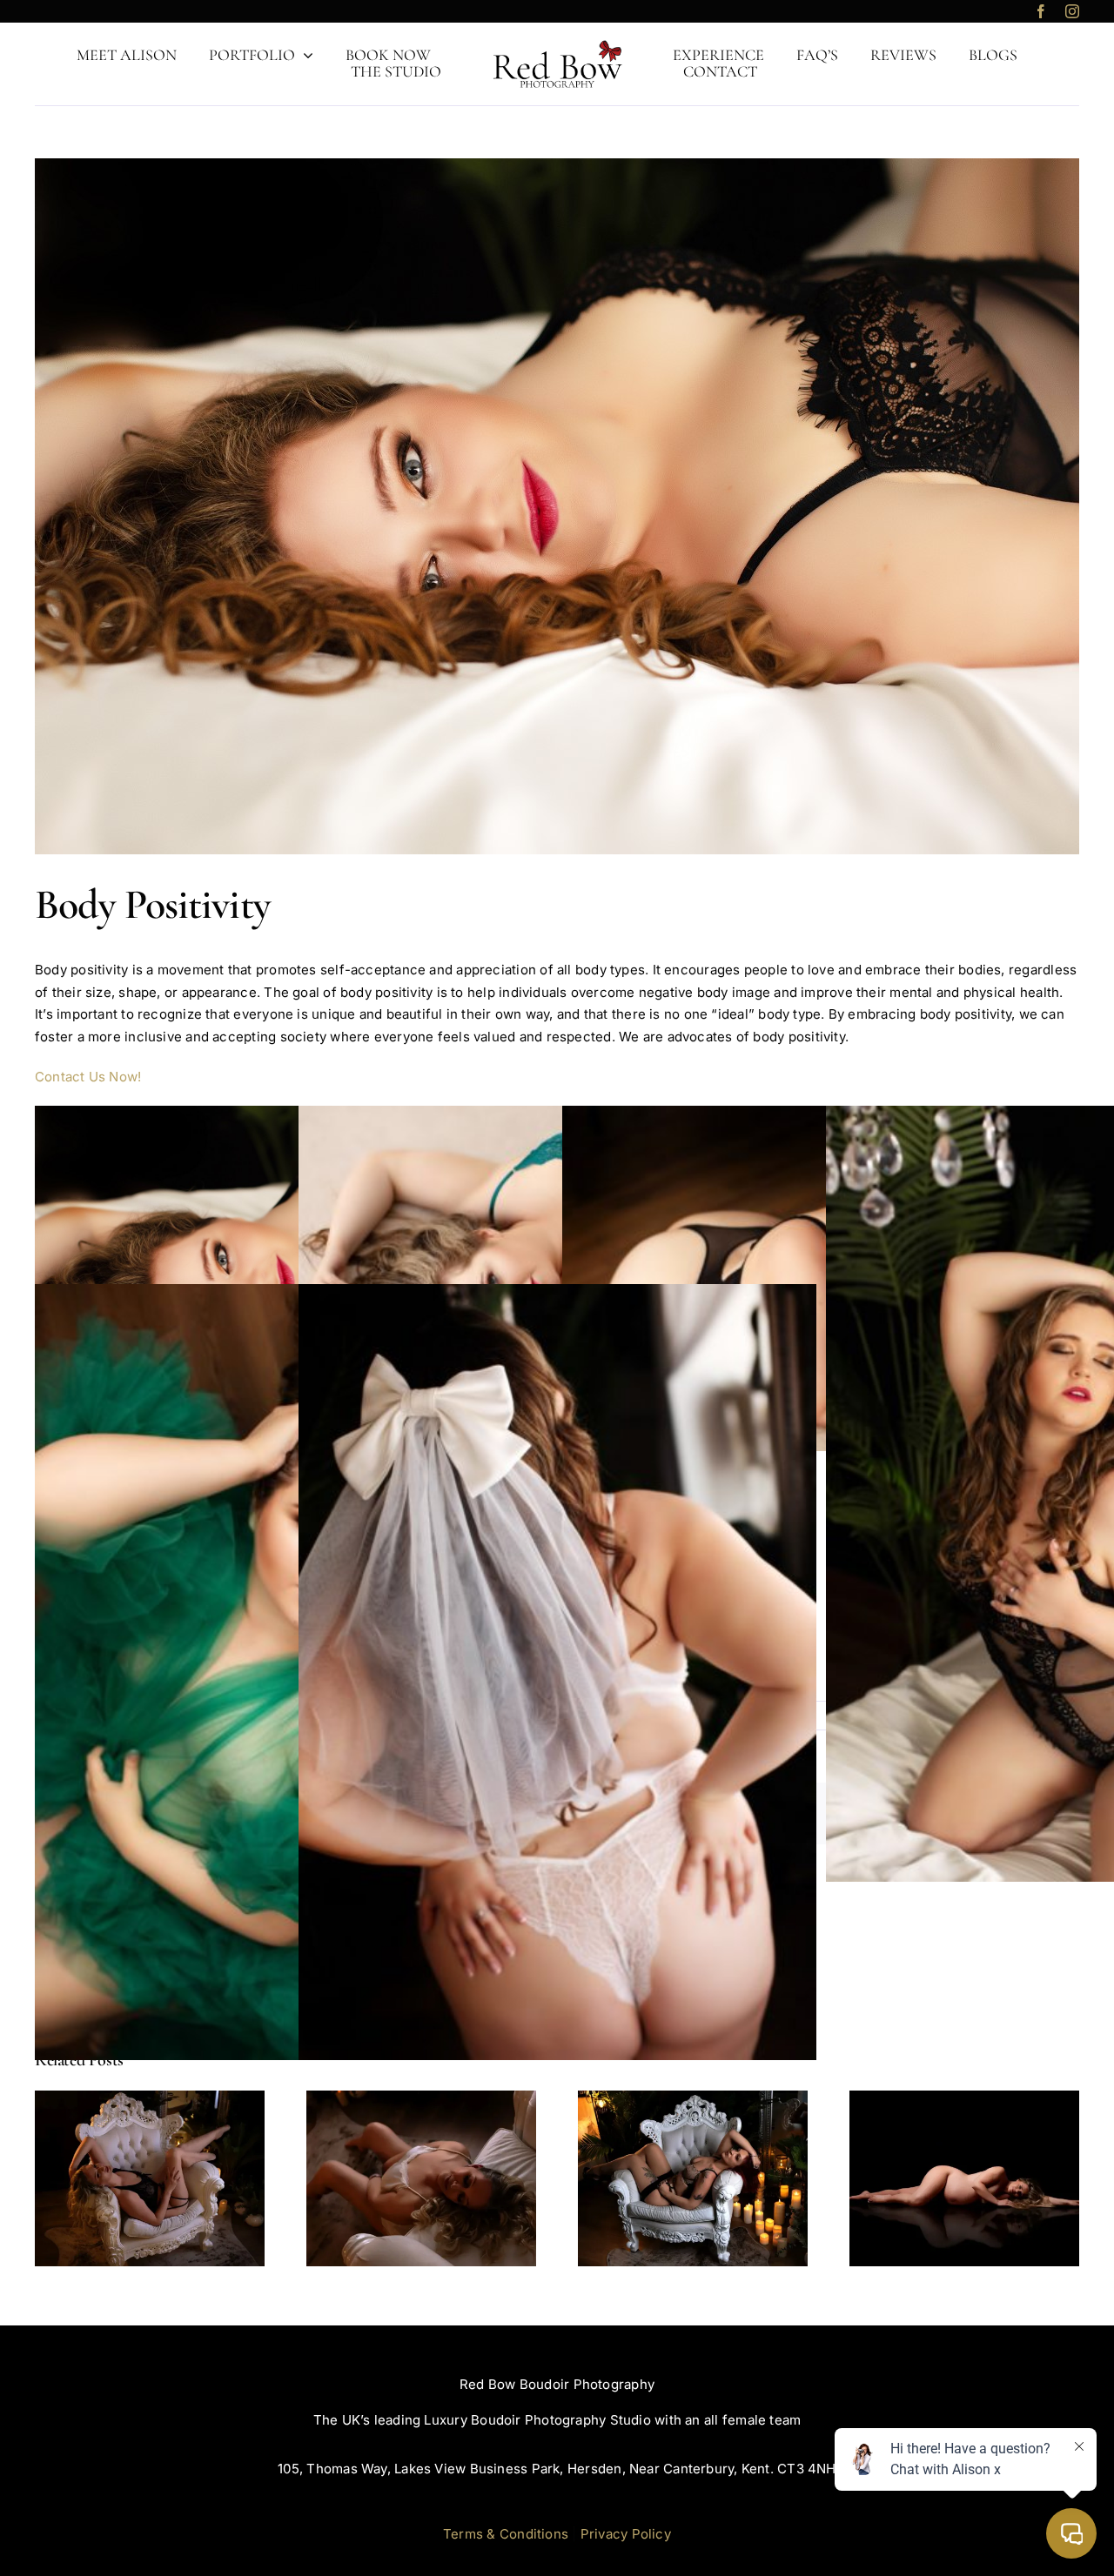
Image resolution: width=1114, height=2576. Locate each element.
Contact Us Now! (90, 1077)
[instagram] (1072, 11)
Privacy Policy (626, 2534)
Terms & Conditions (506, 2534)
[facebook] (1041, 11)
